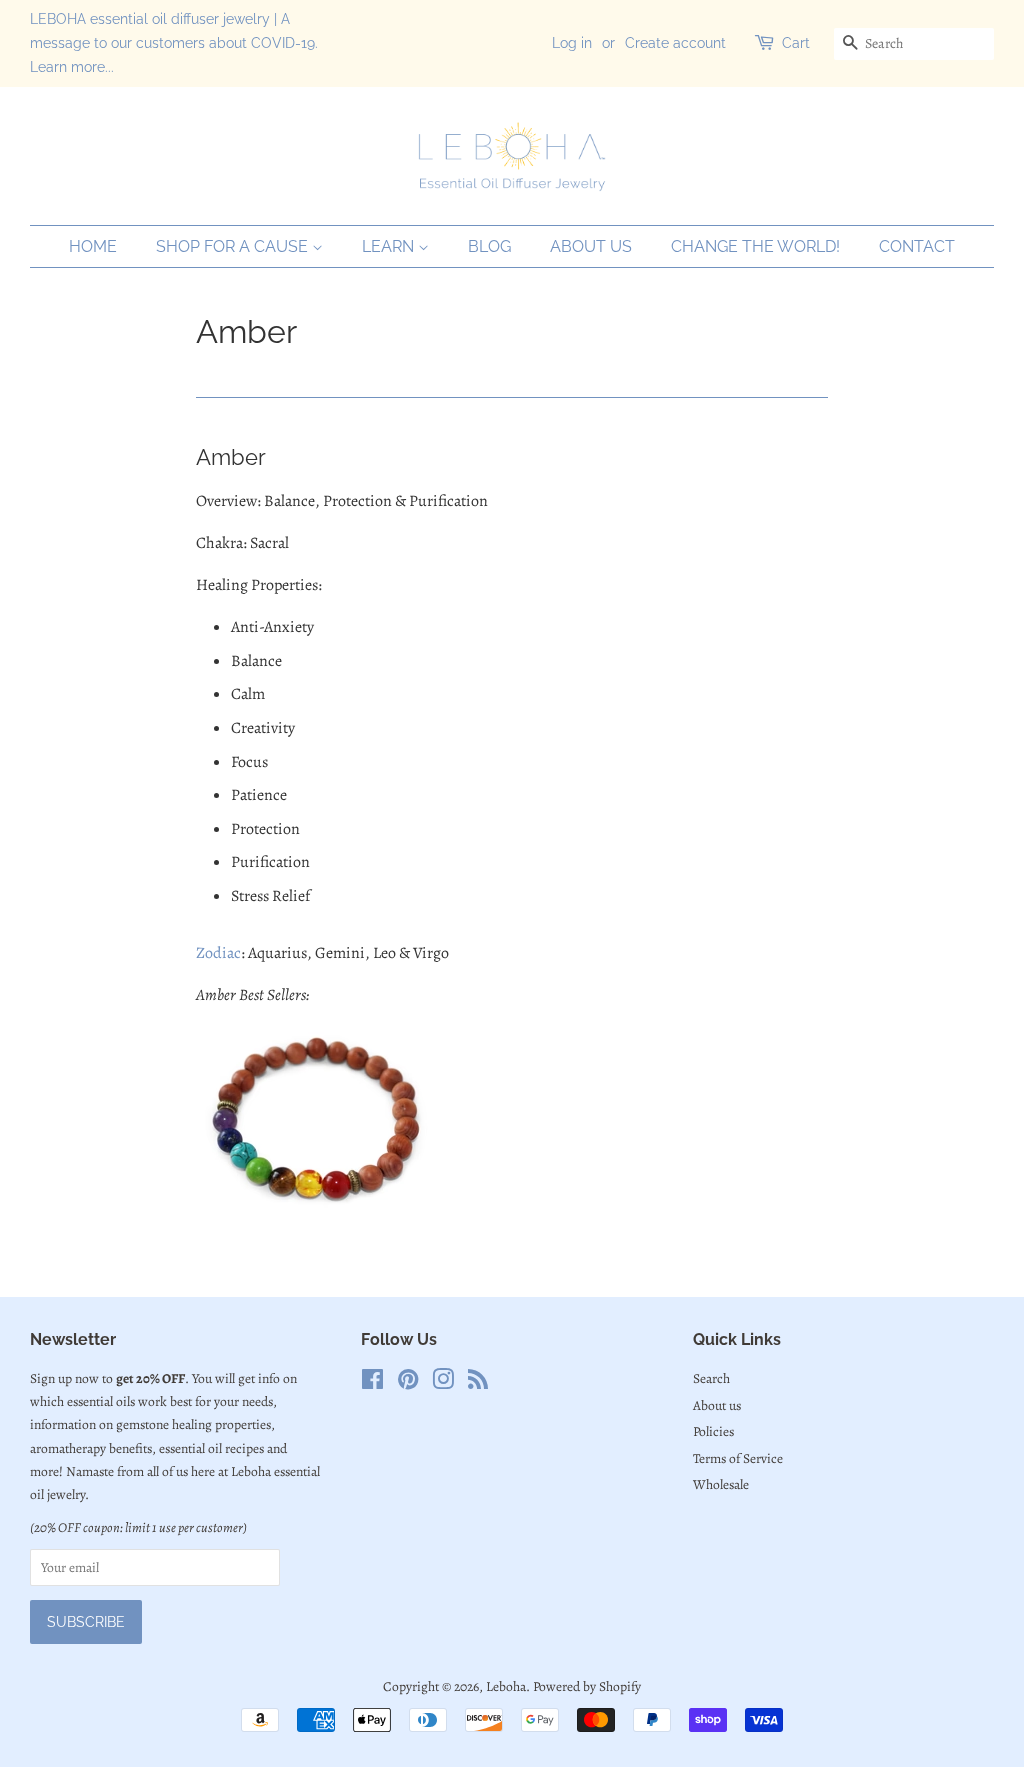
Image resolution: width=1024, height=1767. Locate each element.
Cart (796, 43)
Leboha (506, 1686)
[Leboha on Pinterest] (408, 1383)
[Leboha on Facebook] (372, 1383)
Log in (572, 43)
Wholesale (721, 1484)
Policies (713, 1431)
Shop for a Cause (234, 246)
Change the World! (755, 246)
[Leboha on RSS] (478, 1383)
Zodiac (218, 953)
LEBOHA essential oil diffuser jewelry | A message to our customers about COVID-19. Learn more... (174, 43)
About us (591, 246)
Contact (917, 246)
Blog (489, 246)
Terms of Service (738, 1458)
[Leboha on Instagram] (443, 1383)
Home (93, 246)
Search (711, 1378)
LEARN (390, 246)
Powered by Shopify (587, 1686)
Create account (675, 43)
